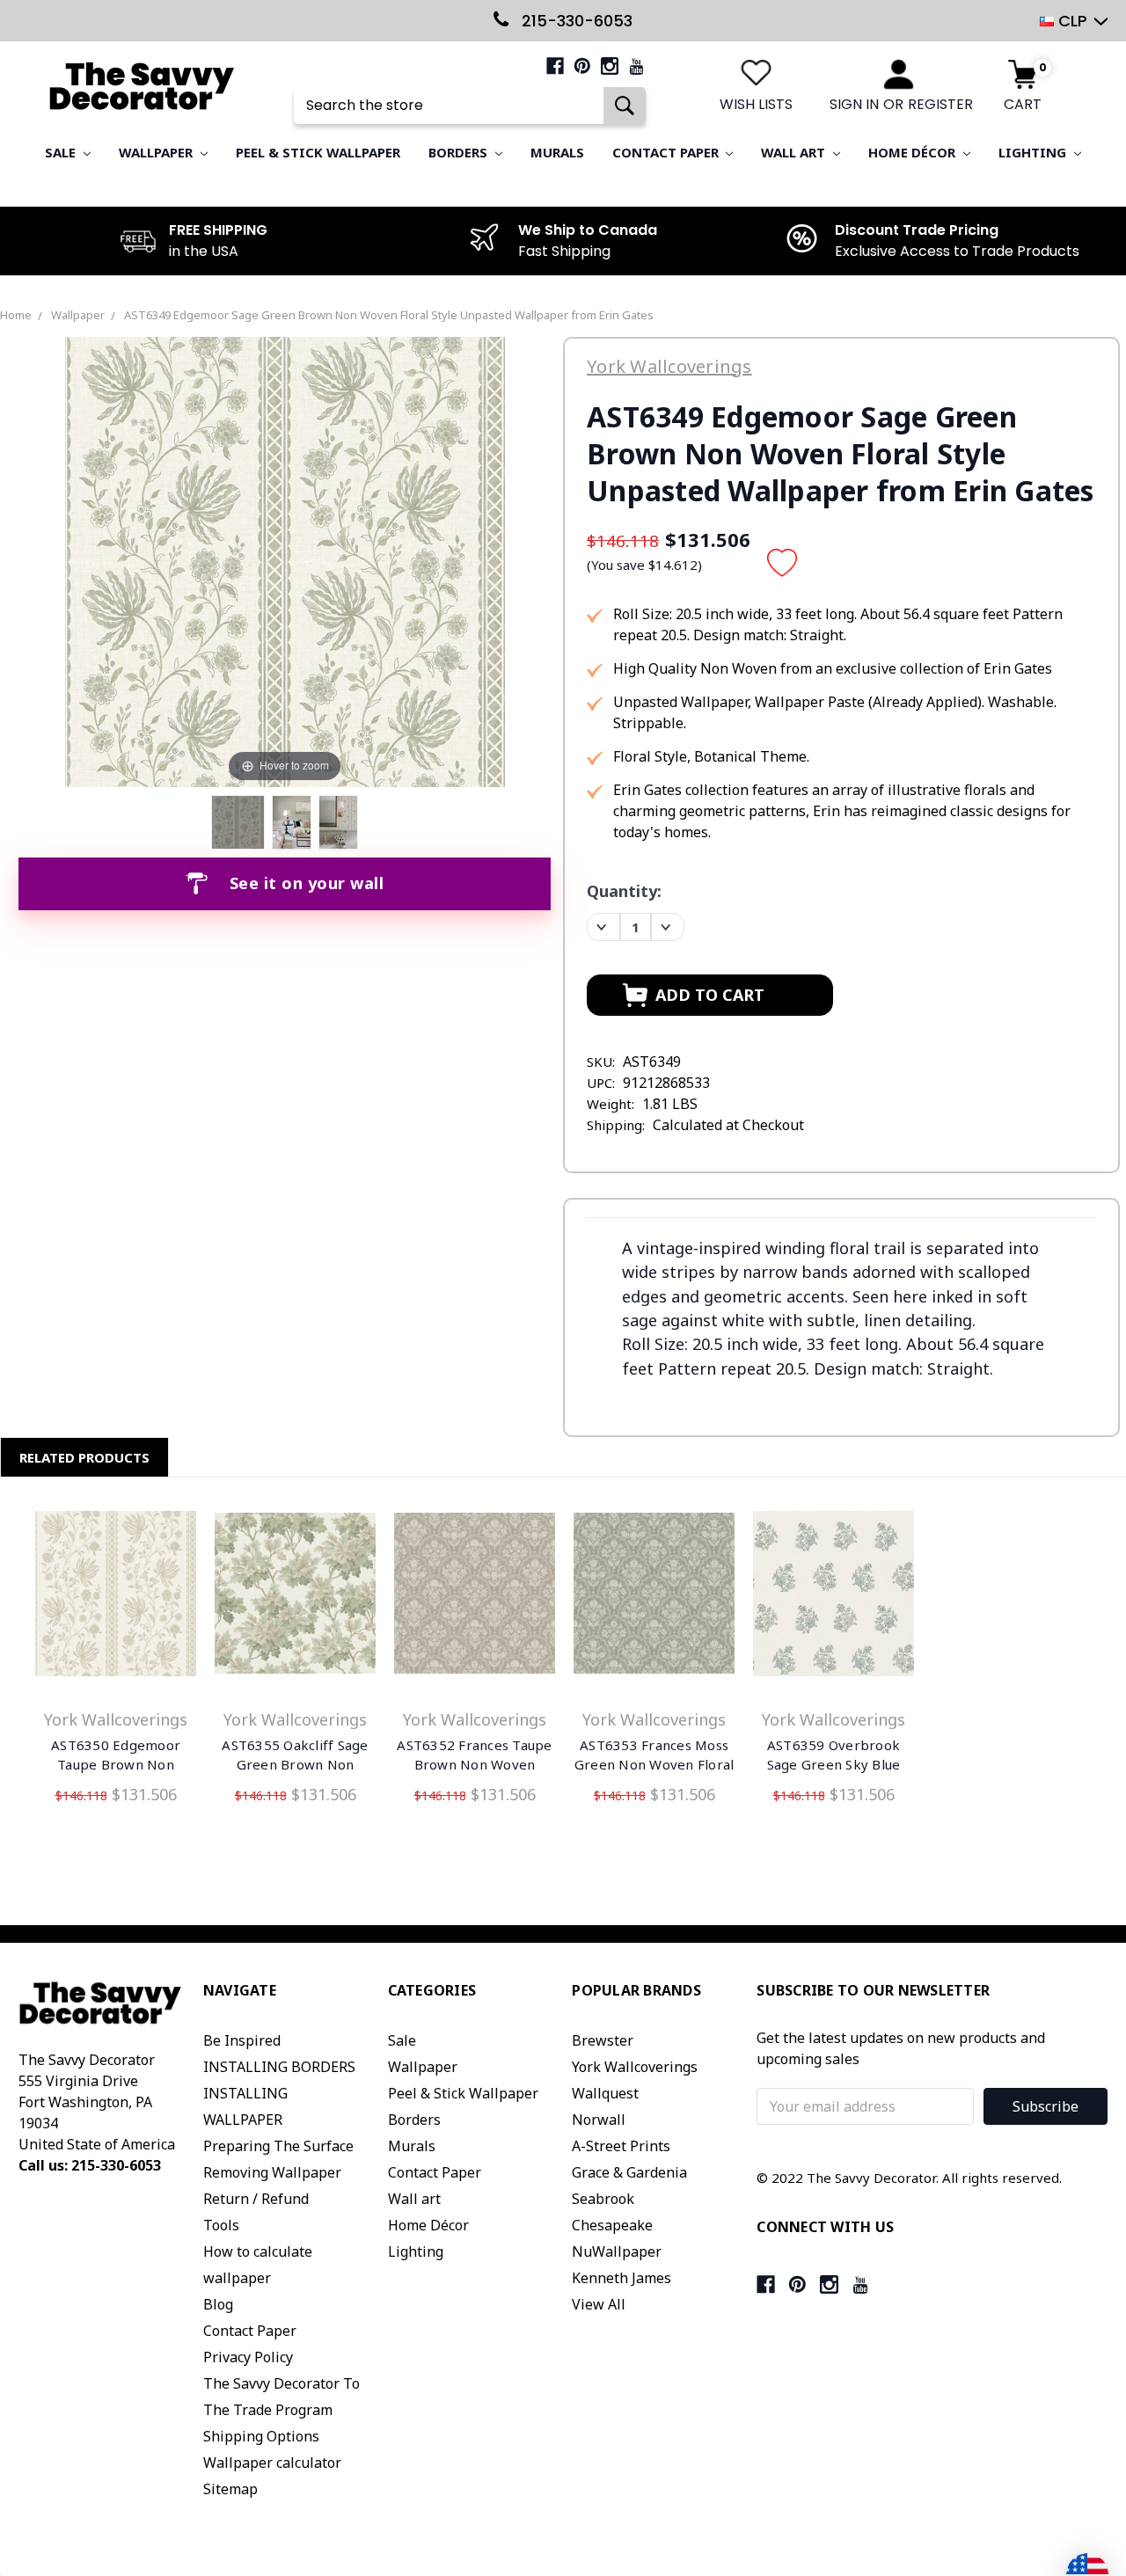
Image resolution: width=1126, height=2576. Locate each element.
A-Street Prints (621, 2146)
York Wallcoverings (635, 2067)
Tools (221, 2225)
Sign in (854, 104)
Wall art (795, 152)
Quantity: (624, 891)
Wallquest (605, 2093)
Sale (62, 152)
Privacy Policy (248, 2357)
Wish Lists (756, 104)
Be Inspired (242, 2040)
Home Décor (914, 152)
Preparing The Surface (278, 2146)
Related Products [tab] (84, 1457)
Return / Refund (256, 2199)
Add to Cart (116, 1597)
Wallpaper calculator (272, 2463)
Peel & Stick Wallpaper (318, 152)
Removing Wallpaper (272, 2172)
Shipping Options (261, 2436)
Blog (218, 2304)
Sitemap (230, 2489)
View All (599, 2304)
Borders (460, 152)
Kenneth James (621, 2278)
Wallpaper (157, 152)
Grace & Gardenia (629, 2172)
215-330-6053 (575, 21)
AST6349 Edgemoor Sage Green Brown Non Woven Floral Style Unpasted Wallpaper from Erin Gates (389, 315)
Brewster (603, 2040)
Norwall (599, 2120)
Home (16, 315)
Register (940, 104)
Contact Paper (667, 152)
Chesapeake (612, 2225)
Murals (557, 152)
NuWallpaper (617, 2251)
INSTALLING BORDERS (279, 2067)
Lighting (1034, 152)
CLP (1073, 21)
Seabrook (603, 2199)
